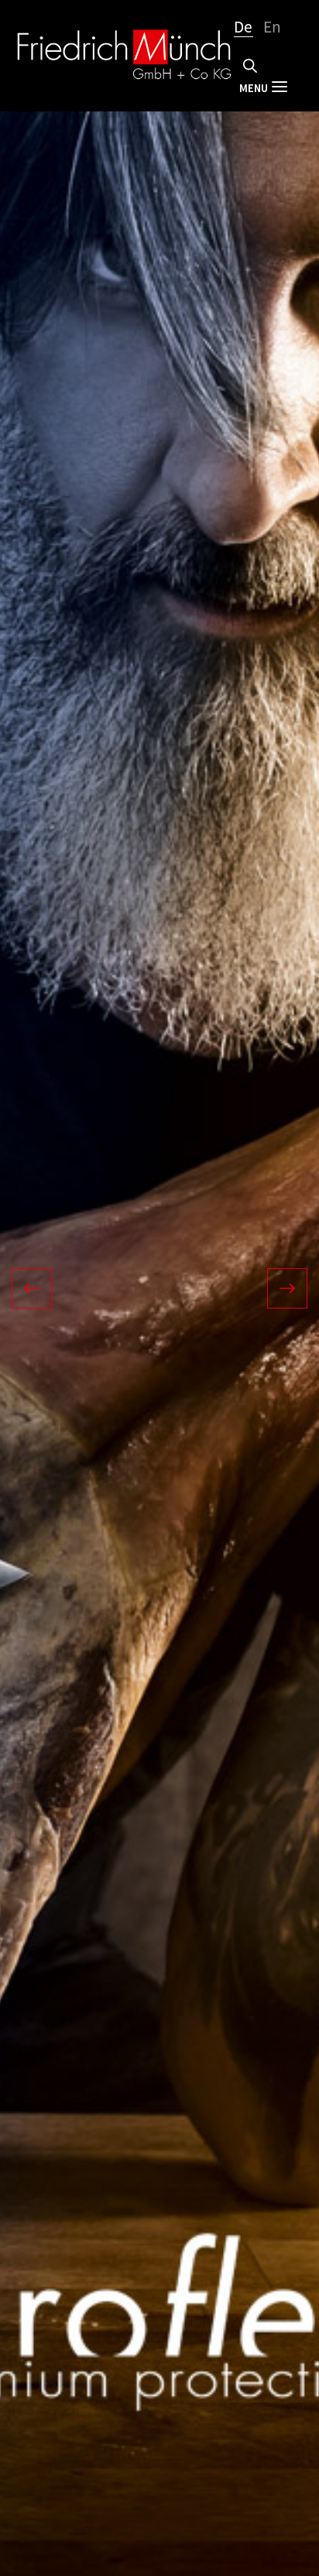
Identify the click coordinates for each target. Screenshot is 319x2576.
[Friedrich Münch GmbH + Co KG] (124, 56)
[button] (72, 1288)
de (244, 26)
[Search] (250, 66)
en (273, 26)
